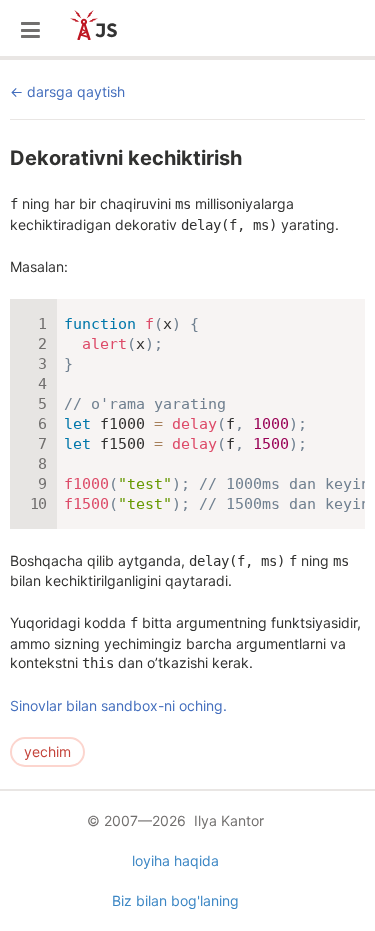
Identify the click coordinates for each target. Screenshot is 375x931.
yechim (47, 751)
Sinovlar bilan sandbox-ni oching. (118, 705)
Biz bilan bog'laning (175, 900)
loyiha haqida (175, 860)
